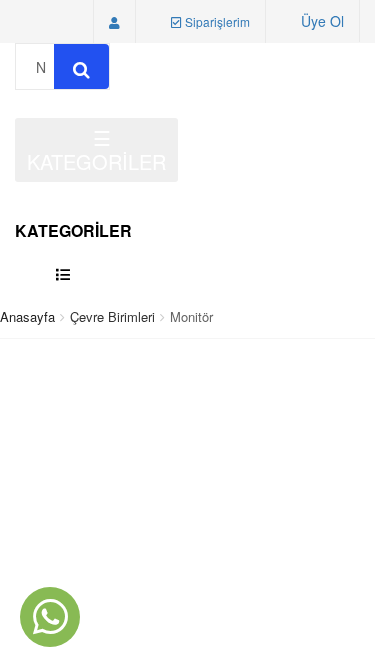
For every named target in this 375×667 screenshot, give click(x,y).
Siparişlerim (216, 21)
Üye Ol (322, 21)
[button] (114, 21)
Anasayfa (27, 316)
